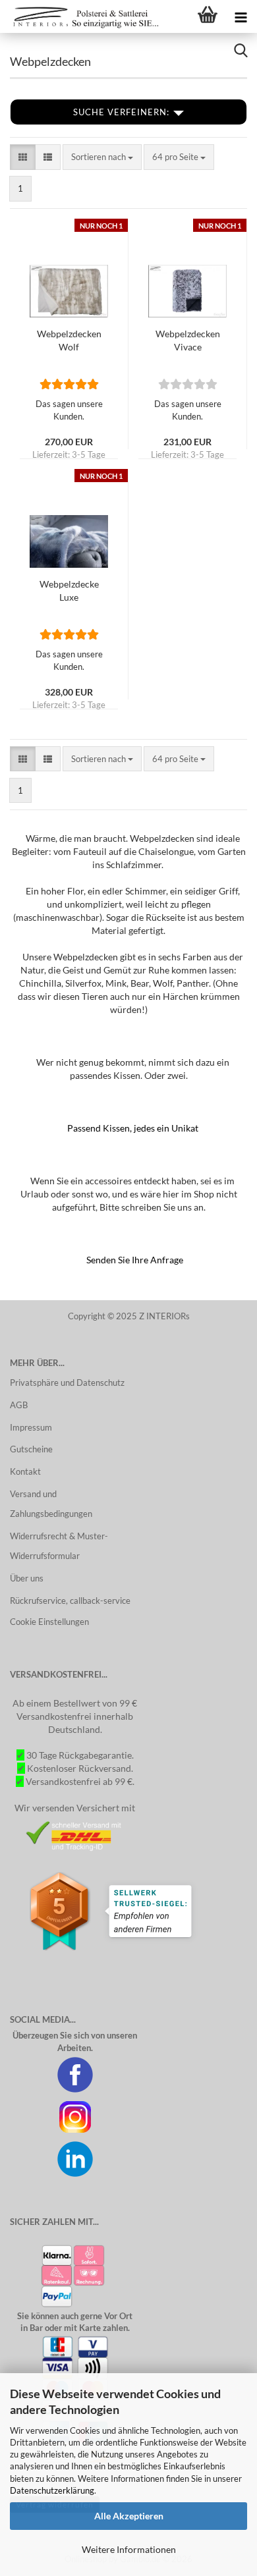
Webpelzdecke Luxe (69, 590)
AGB (19, 1405)
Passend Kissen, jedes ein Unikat (133, 1128)
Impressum (31, 1427)
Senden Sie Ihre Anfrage (135, 1260)
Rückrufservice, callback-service (70, 1601)
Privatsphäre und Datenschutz (67, 1383)
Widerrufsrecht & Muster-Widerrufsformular (59, 1546)
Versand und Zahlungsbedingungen (51, 1504)
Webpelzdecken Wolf (69, 340)
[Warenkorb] (208, 16)
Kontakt (25, 1471)
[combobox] (102, 157)
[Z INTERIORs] (82, 16)
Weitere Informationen (129, 2549)
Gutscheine (31, 1449)
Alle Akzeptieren (129, 2516)
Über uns (27, 1578)
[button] (23, 157)
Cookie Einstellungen (49, 1622)
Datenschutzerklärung (52, 2490)
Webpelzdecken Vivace (188, 340)
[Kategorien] (241, 16)
